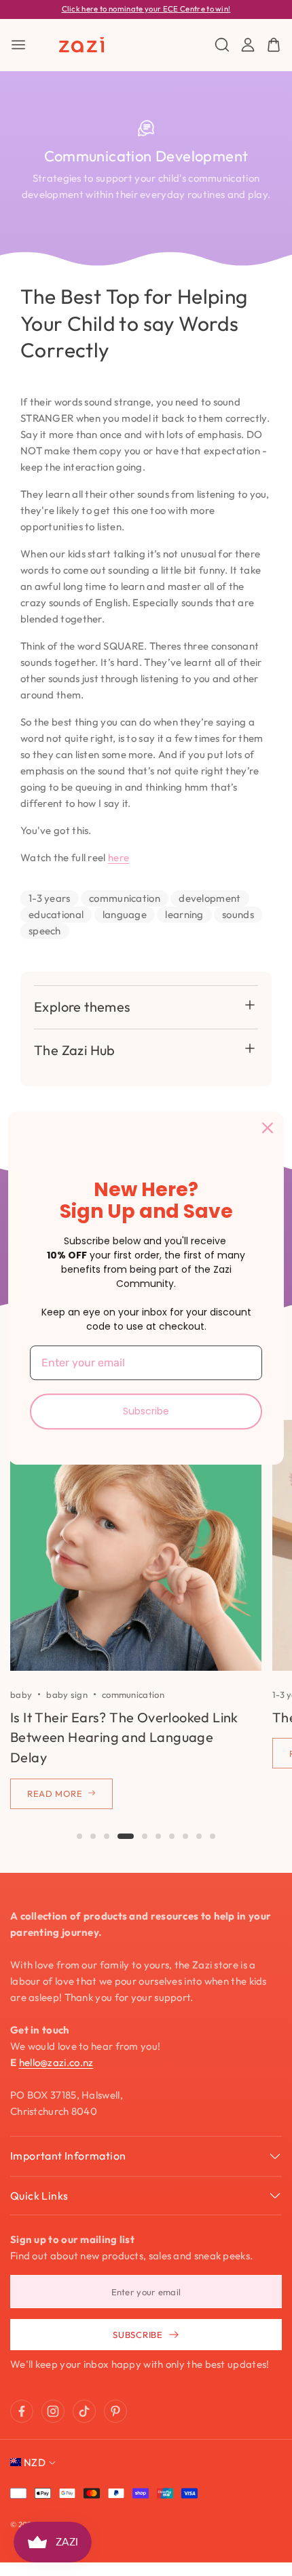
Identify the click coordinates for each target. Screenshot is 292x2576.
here (118, 857)
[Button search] (222, 45)
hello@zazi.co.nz (56, 2062)
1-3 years (50, 898)
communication (125, 898)
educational (56, 914)
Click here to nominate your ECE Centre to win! (146, 9)
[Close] (268, 1128)
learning (184, 914)
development (209, 898)
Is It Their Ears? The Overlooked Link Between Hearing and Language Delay (124, 1737)
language (125, 914)
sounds (238, 914)
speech (45, 931)
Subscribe (146, 1411)
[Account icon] (248, 45)
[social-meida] (22, 2411)
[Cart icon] (274, 45)
